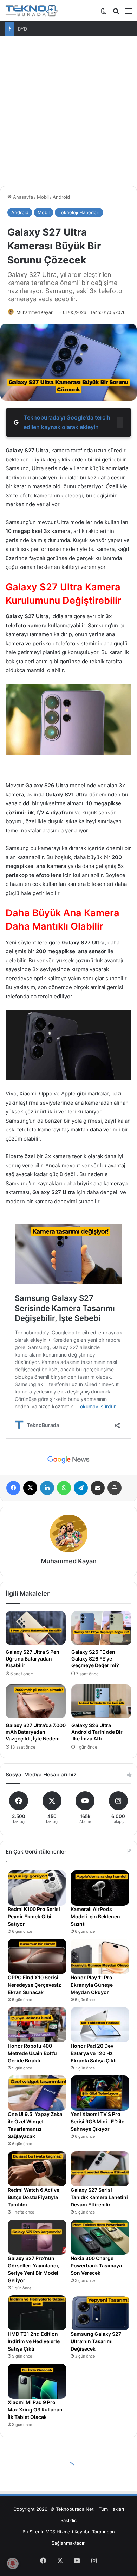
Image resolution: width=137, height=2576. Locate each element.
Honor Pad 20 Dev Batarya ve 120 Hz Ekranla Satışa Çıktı (94, 2053)
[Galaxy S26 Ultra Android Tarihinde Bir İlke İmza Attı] (101, 1701)
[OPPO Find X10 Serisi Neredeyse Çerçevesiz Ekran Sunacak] (37, 1956)
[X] (30, 1488)
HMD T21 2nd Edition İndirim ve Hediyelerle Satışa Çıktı (34, 2341)
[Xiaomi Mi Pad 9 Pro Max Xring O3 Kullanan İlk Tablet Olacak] (37, 2381)
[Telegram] (81, 1488)
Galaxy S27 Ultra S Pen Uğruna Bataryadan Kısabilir (32, 1659)
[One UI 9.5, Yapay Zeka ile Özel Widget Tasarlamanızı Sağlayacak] (37, 2093)
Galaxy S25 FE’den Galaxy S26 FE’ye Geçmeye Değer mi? (95, 1659)
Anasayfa (22, 197)
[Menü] (128, 13)
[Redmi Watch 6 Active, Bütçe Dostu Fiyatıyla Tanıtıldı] (37, 2169)
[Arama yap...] (116, 13)
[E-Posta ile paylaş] (98, 1488)
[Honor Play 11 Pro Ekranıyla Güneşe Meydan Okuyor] (100, 1956)
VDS (51, 2532)
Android (61, 197)
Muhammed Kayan (35, 312)
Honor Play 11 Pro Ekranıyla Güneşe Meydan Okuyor (92, 1985)
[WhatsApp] (64, 1488)
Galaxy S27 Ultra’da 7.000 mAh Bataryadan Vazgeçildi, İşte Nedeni (36, 1732)
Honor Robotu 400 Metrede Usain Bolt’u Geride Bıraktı (32, 2053)
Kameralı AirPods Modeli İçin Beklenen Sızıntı (95, 1916)
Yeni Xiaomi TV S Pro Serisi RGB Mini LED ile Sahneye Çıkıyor (97, 2121)
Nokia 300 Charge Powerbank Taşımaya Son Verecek (96, 2265)
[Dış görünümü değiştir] (104, 13)
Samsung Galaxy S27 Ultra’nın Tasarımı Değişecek (96, 2341)
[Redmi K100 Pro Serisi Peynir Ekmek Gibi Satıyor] (37, 1888)
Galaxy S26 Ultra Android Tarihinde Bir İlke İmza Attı (97, 1732)
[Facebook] (13, 1488)
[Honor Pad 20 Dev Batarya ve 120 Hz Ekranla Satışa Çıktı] (100, 2025)
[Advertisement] (68, 108)
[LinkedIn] (47, 1488)
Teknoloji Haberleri (79, 212)
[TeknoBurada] (32, 11)
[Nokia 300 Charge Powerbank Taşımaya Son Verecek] (100, 2237)
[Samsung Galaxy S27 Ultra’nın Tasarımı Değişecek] (100, 2313)
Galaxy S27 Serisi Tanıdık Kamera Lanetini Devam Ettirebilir (99, 2197)
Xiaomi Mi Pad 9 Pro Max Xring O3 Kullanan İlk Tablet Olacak (35, 2410)
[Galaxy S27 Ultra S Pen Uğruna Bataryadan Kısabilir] (36, 1628)
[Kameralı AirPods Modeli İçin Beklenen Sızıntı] (100, 1888)
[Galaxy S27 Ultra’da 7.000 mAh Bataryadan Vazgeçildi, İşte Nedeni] (36, 1701)
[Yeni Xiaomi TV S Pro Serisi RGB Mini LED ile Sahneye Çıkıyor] (100, 2093)
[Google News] (68, 1460)
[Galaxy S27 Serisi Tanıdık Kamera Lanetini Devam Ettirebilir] (100, 2169)
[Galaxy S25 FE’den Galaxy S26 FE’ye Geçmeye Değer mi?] (101, 1628)
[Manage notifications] (13, 2563)
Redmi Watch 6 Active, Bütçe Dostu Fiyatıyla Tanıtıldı (34, 2197)
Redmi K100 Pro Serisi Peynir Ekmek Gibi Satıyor (34, 1916)
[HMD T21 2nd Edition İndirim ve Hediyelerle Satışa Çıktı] (37, 2313)
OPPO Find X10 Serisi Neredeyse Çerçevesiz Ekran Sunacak (34, 1985)
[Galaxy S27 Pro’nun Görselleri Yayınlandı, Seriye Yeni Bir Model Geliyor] (37, 2237)
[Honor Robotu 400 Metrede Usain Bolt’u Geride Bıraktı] (37, 2025)
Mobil (43, 197)
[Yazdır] (115, 1488)
